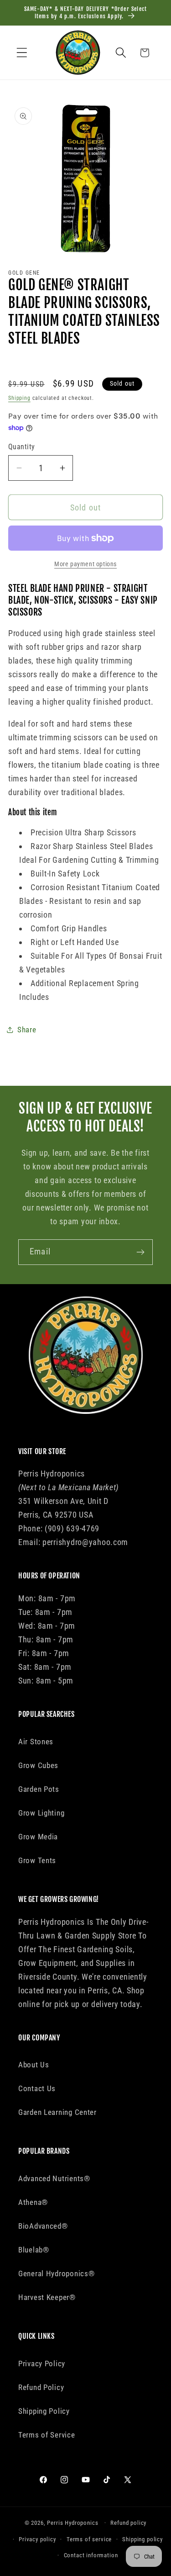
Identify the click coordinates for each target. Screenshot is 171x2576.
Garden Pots (39, 1789)
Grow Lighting (41, 1813)
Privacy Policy (42, 2364)
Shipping (19, 398)
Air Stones (36, 1742)
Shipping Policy (44, 2411)
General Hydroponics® (56, 2273)
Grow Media (38, 1837)
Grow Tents (37, 1860)
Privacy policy (37, 2539)
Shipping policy (142, 2539)
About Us (34, 2065)
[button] (22, 53)
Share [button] (27, 1030)
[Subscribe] (140, 1252)
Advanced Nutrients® (54, 2178)
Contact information (91, 2555)
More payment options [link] (85, 564)
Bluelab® (34, 2250)
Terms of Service (47, 2435)
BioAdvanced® (43, 2226)
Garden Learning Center (57, 2112)
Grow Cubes (38, 1765)
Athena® (33, 2202)
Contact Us (37, 2088)
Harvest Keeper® (47, 2297)
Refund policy (128, 2523)
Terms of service (89, 2539)
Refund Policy (41, 2387)
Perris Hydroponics (73, 2523)
